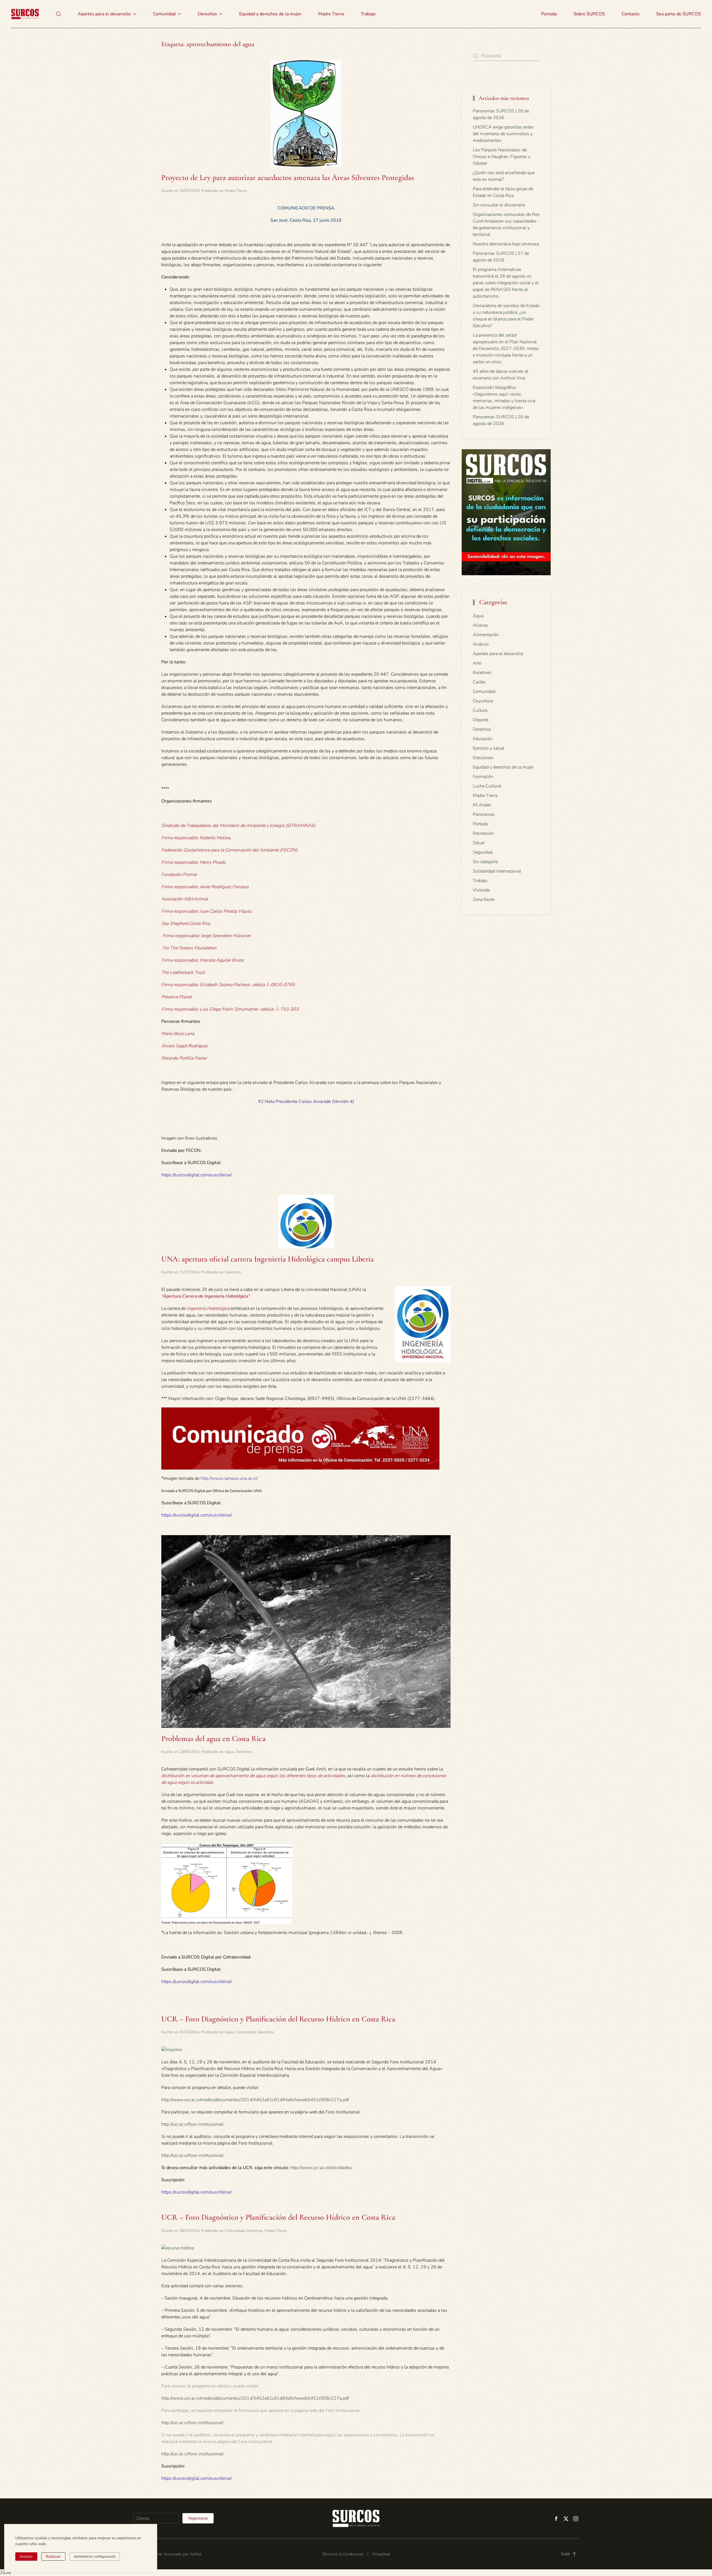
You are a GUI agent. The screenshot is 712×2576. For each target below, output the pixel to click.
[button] (58, 14)
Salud (479, 843)
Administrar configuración (95, 2557)
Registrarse (198, 2518)
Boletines (482, 673)
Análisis (481, 644)
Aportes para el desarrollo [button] (104, 14)
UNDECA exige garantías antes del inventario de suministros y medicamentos (503, 134)
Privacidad (381, 2554)
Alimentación (486, 635)
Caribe (479, 682)
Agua (229, 1752)
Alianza (480, 625)
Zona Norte (484, 900)
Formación (483, 777)
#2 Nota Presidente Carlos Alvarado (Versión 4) (306, 1101)
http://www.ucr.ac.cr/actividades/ (321, 2168)
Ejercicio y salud (488, 748)
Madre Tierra (331, 14)
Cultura (480, 710)
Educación (483, 739)
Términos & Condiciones (343, 2554)
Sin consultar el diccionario (499, 205)
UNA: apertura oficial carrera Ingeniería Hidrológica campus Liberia (268, 1259)
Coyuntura (483, 701)
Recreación (483, 833)
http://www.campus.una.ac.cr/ (229, 1478)
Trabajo (368, 14)
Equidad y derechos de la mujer (270, 14)
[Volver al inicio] (25, 14)
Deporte (481, 720)
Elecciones (483, 758)
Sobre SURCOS (589, 14)
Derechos (233, 1272)
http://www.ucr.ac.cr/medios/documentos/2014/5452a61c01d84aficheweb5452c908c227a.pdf (255, 2100)
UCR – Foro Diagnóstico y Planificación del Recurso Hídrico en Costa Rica (278, 2019)
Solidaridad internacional (497, 871)
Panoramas (484, 814)
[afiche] (178, 2248)
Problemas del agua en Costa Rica (213, 1738)
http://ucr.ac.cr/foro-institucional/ (193, 2124)
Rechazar (53, 2557)
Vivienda (481, 890)
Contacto (631, 14)
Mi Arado (482, 805)
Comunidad (246, 2032)
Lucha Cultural (487, 786)
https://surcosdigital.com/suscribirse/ (196, 1175)
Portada (549, 14)
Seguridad (483, 852)
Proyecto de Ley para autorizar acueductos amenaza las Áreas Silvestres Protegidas (288, 177)
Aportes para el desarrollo (498, 654)
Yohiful (196, 2554)
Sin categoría (485, 862)
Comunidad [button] (164, 14)
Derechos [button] (207, 14)
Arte (477, 663)
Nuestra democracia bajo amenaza (506, 244)
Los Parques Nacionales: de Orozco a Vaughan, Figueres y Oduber (502, 157)
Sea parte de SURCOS (678, 14)
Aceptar (26, 2557)
